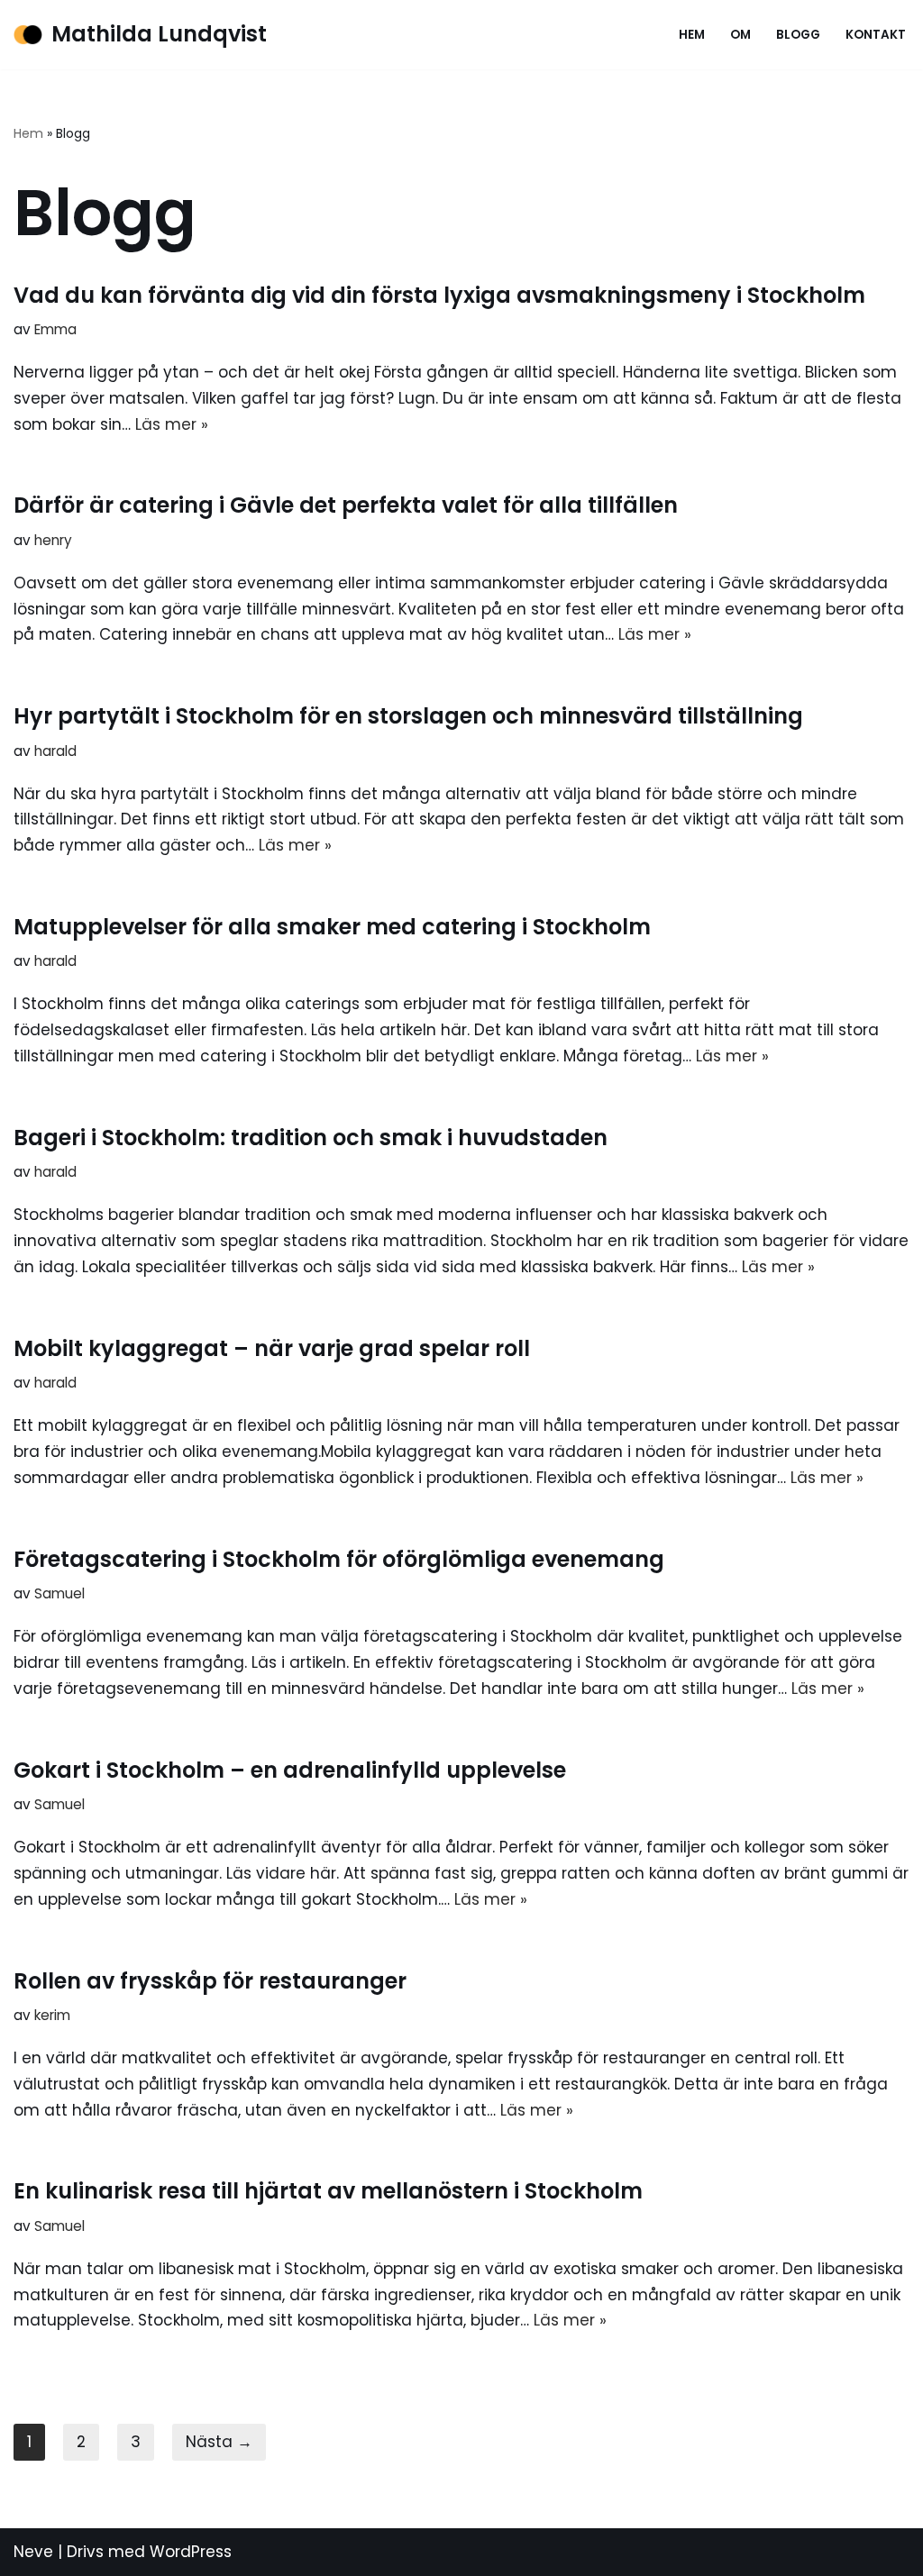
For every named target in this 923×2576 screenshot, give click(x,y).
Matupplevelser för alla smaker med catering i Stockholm (332, 927)
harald (55, 751)
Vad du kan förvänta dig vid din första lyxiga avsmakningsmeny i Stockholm (439, 295)
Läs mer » (172, 424)
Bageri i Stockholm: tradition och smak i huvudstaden (311, 1138)
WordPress (191, 2552)
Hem (692, 35)
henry (53, 540)
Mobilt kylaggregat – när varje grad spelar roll (272, 1348)
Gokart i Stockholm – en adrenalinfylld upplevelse (290, 1770)
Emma (55, 329)
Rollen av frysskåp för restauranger (210, 1981)
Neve (33, 2552)
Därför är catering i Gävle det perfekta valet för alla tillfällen (346, 505)
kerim (52, 2015)
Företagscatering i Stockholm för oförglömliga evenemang (339, 1559)
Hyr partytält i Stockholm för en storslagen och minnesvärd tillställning (408, 716)
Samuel (59, 1593)
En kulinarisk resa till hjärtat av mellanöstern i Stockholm (328, 2191)
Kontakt (876, 35)
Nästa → (219, 2442)
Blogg (798, 35)
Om (740, 35)
